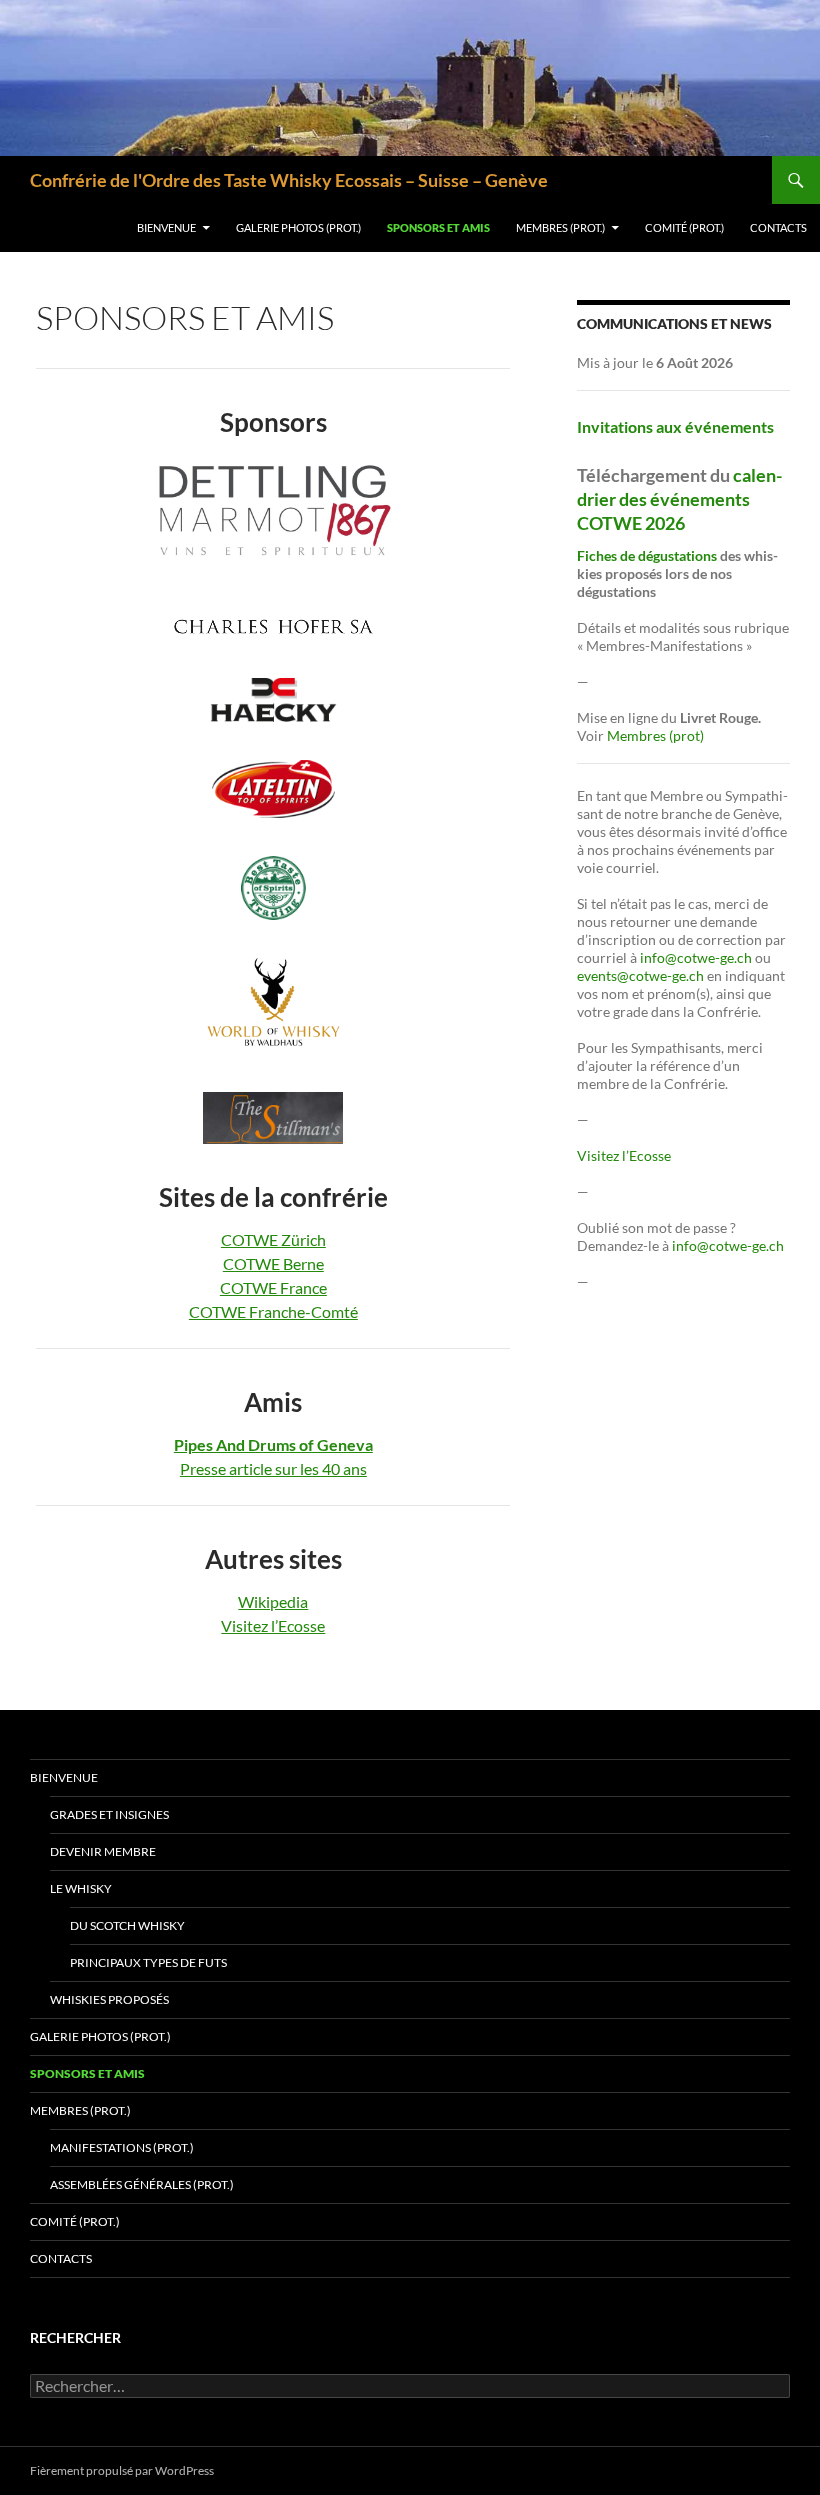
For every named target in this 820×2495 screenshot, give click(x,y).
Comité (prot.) (684, 227)
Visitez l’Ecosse (273, 1625)
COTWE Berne (273, 1263)
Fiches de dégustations (647, 555)
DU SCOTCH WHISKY (127, 1925)
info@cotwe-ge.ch (696, 957)
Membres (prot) (655, 735)
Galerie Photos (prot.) (298, 227)
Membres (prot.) (560, 227)
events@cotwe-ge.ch (640, 975)
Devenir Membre (103, 1851)
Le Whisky (81, 1888)
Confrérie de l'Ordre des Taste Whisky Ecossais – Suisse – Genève (289, 180)
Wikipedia (273, 1601)
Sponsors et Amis (438, 227)
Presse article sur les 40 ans (273, 1468)
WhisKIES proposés (109, 1999)
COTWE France (273, 1287)
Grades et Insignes (109, 1814)
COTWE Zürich (273, 1239)
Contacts (778, 227)
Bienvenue (166, 227)
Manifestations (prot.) (122, 2147)
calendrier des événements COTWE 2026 (679, 499)
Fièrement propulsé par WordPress (122, 2470)
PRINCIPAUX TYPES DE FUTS (148, 1962)
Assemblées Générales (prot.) (142, 2184)
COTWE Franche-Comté (273, 1311)
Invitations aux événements (675, 426)
